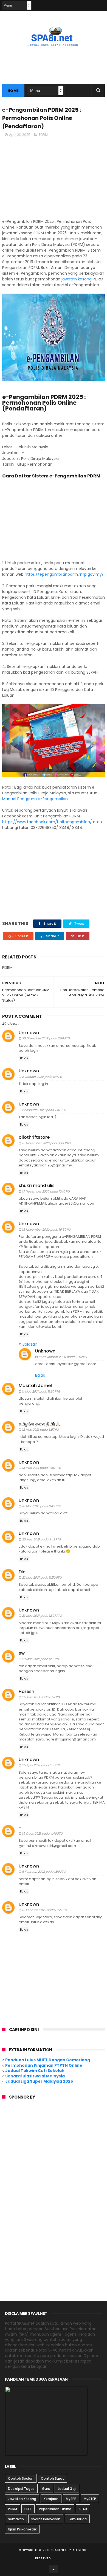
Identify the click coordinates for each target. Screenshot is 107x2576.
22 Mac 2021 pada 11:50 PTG (42, 1577)
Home (13, 91)
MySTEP (90, 2499)
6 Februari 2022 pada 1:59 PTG (44, 1872)
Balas (24, 1058)
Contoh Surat (52, 2478)
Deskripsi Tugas (21, 2489)
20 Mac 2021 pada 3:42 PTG (42, 1539)
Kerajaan (51, 2499)
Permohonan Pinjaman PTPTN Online (44, 2065)
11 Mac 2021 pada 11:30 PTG (41, 1391)
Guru (46, 2489)
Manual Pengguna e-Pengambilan (35, 799)
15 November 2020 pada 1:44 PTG (46, 1143)
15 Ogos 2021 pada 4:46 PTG (42, 1833)
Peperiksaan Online (55, 2509)
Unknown (29, 1033)
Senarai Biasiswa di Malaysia (35, 2076)
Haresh (26, 1691)
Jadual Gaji (67, 2489)
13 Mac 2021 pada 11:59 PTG (42, 1468)
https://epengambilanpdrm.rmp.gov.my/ (64, 574)
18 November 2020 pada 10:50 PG (46, 1230)
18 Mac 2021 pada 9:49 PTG (42, 1506)
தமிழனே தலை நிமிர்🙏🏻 (40, 1424)
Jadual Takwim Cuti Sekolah (35, 2071)
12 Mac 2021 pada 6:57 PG (40, 1430)
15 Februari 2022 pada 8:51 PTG (44, 1910)
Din (22, 1572)
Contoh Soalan (21, 2478)
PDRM (43, 135)
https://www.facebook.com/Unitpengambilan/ (47, 822)
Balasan (30, 1344)
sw (22, 1653)
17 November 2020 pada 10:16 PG (46, 1191)
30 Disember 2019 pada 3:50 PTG (46, 1038)
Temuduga (77, 2519)
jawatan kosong (77, 279)
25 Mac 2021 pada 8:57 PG (41, 1697)
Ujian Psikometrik (22, 2529)
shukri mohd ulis (37, 1186)
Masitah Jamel (35, 1386)
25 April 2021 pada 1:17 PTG (41, 1765)
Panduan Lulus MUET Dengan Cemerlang (48, 2060)
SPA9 (83, 2509)
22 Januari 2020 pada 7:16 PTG (44, 1110)
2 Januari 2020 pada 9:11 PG (42, 1077)
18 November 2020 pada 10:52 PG (63, 1357)
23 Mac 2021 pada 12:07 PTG (42, 1616)
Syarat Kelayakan (46, 2519)
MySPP (71, 2499)
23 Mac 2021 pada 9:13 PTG (41, 1659)
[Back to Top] (54, 2569)
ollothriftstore (34, 1137)
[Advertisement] (54, 180)
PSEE (28, 2509)
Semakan (16, 2519)
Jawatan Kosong (22, 2499)
